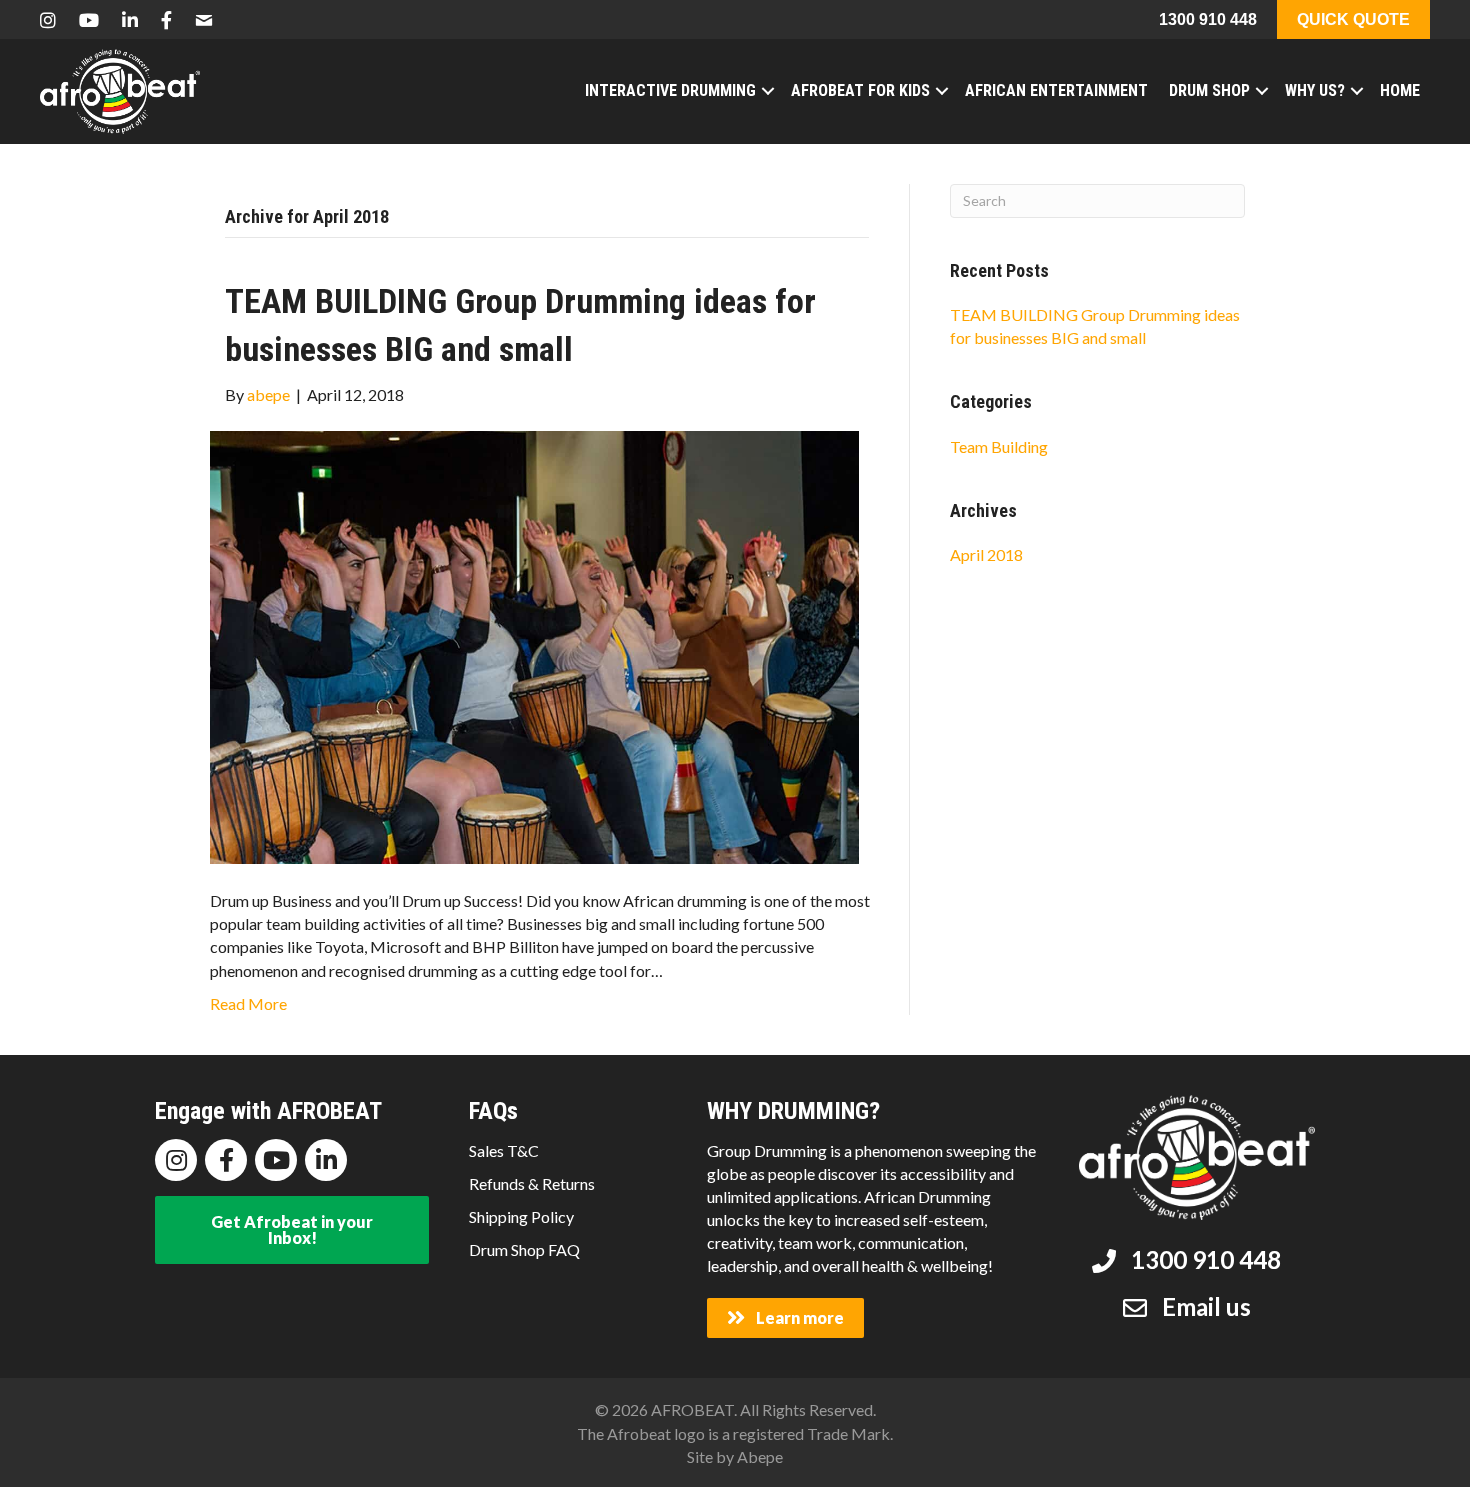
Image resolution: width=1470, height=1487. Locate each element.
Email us (1206, 1306)
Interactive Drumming (670, 90)
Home (1400, 90)
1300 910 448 (1208, 19)
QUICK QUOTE (1353, 19)
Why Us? (1315, 90)
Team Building (999, 446)
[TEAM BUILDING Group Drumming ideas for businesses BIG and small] (534, 645)
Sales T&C (504, 1150)
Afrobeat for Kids (860, 90)
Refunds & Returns (532, 1183)
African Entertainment (1056, 90)
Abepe (760, 1456)
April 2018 (986, 554)
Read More (248, 1003)
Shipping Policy (521, 1216)
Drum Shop (1209, 90)
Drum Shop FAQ (524, 1249)
